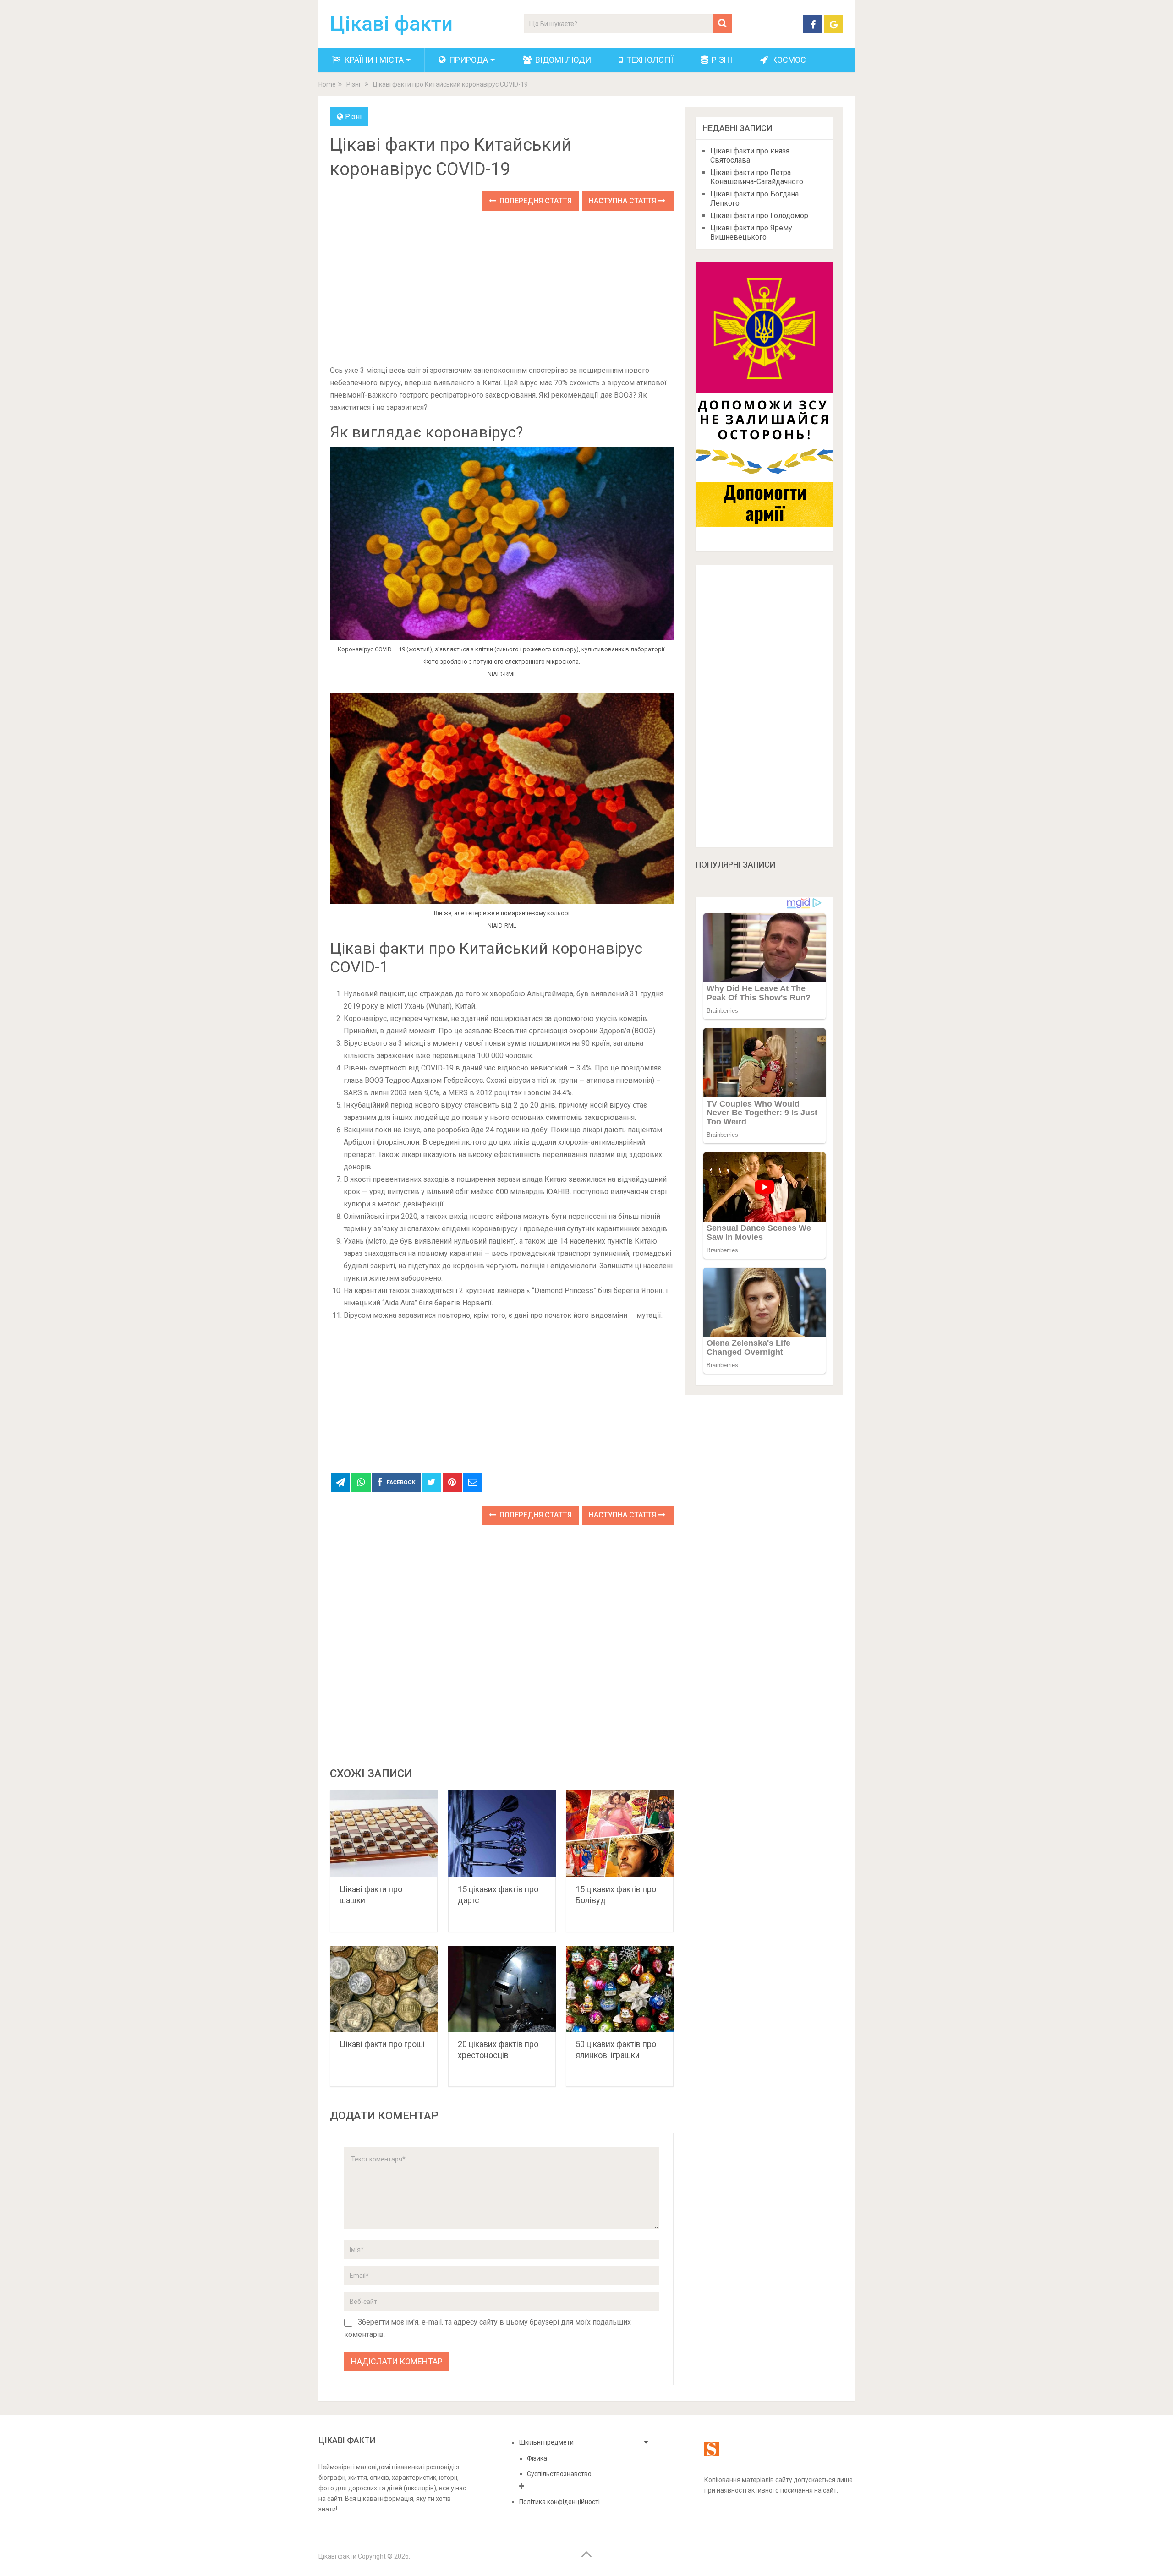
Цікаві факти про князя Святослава (750, 156)
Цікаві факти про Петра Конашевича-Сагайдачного (757, 177)
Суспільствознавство (559, 2474)
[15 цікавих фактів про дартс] (502, 1834)
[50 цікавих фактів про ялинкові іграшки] (620, 1989)
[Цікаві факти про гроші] (384, 1989)
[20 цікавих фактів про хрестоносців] (502, 1989)
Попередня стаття (535, 201)
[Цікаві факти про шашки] (384, 1834)
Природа (468, 60)
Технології (649, 60)
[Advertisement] (502, 289)
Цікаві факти (391, 24)
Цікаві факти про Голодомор (759, 216)
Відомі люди (562, 60)
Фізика (537, 2458)
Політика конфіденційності (559, 2502)
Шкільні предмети (546, 2442)
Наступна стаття (623, 201)
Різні (721, 60)
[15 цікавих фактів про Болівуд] (620, 1834)
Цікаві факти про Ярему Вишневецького (751, 232)
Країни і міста (373, 60)
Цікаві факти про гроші (382, 2044)
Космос (788, 60)
